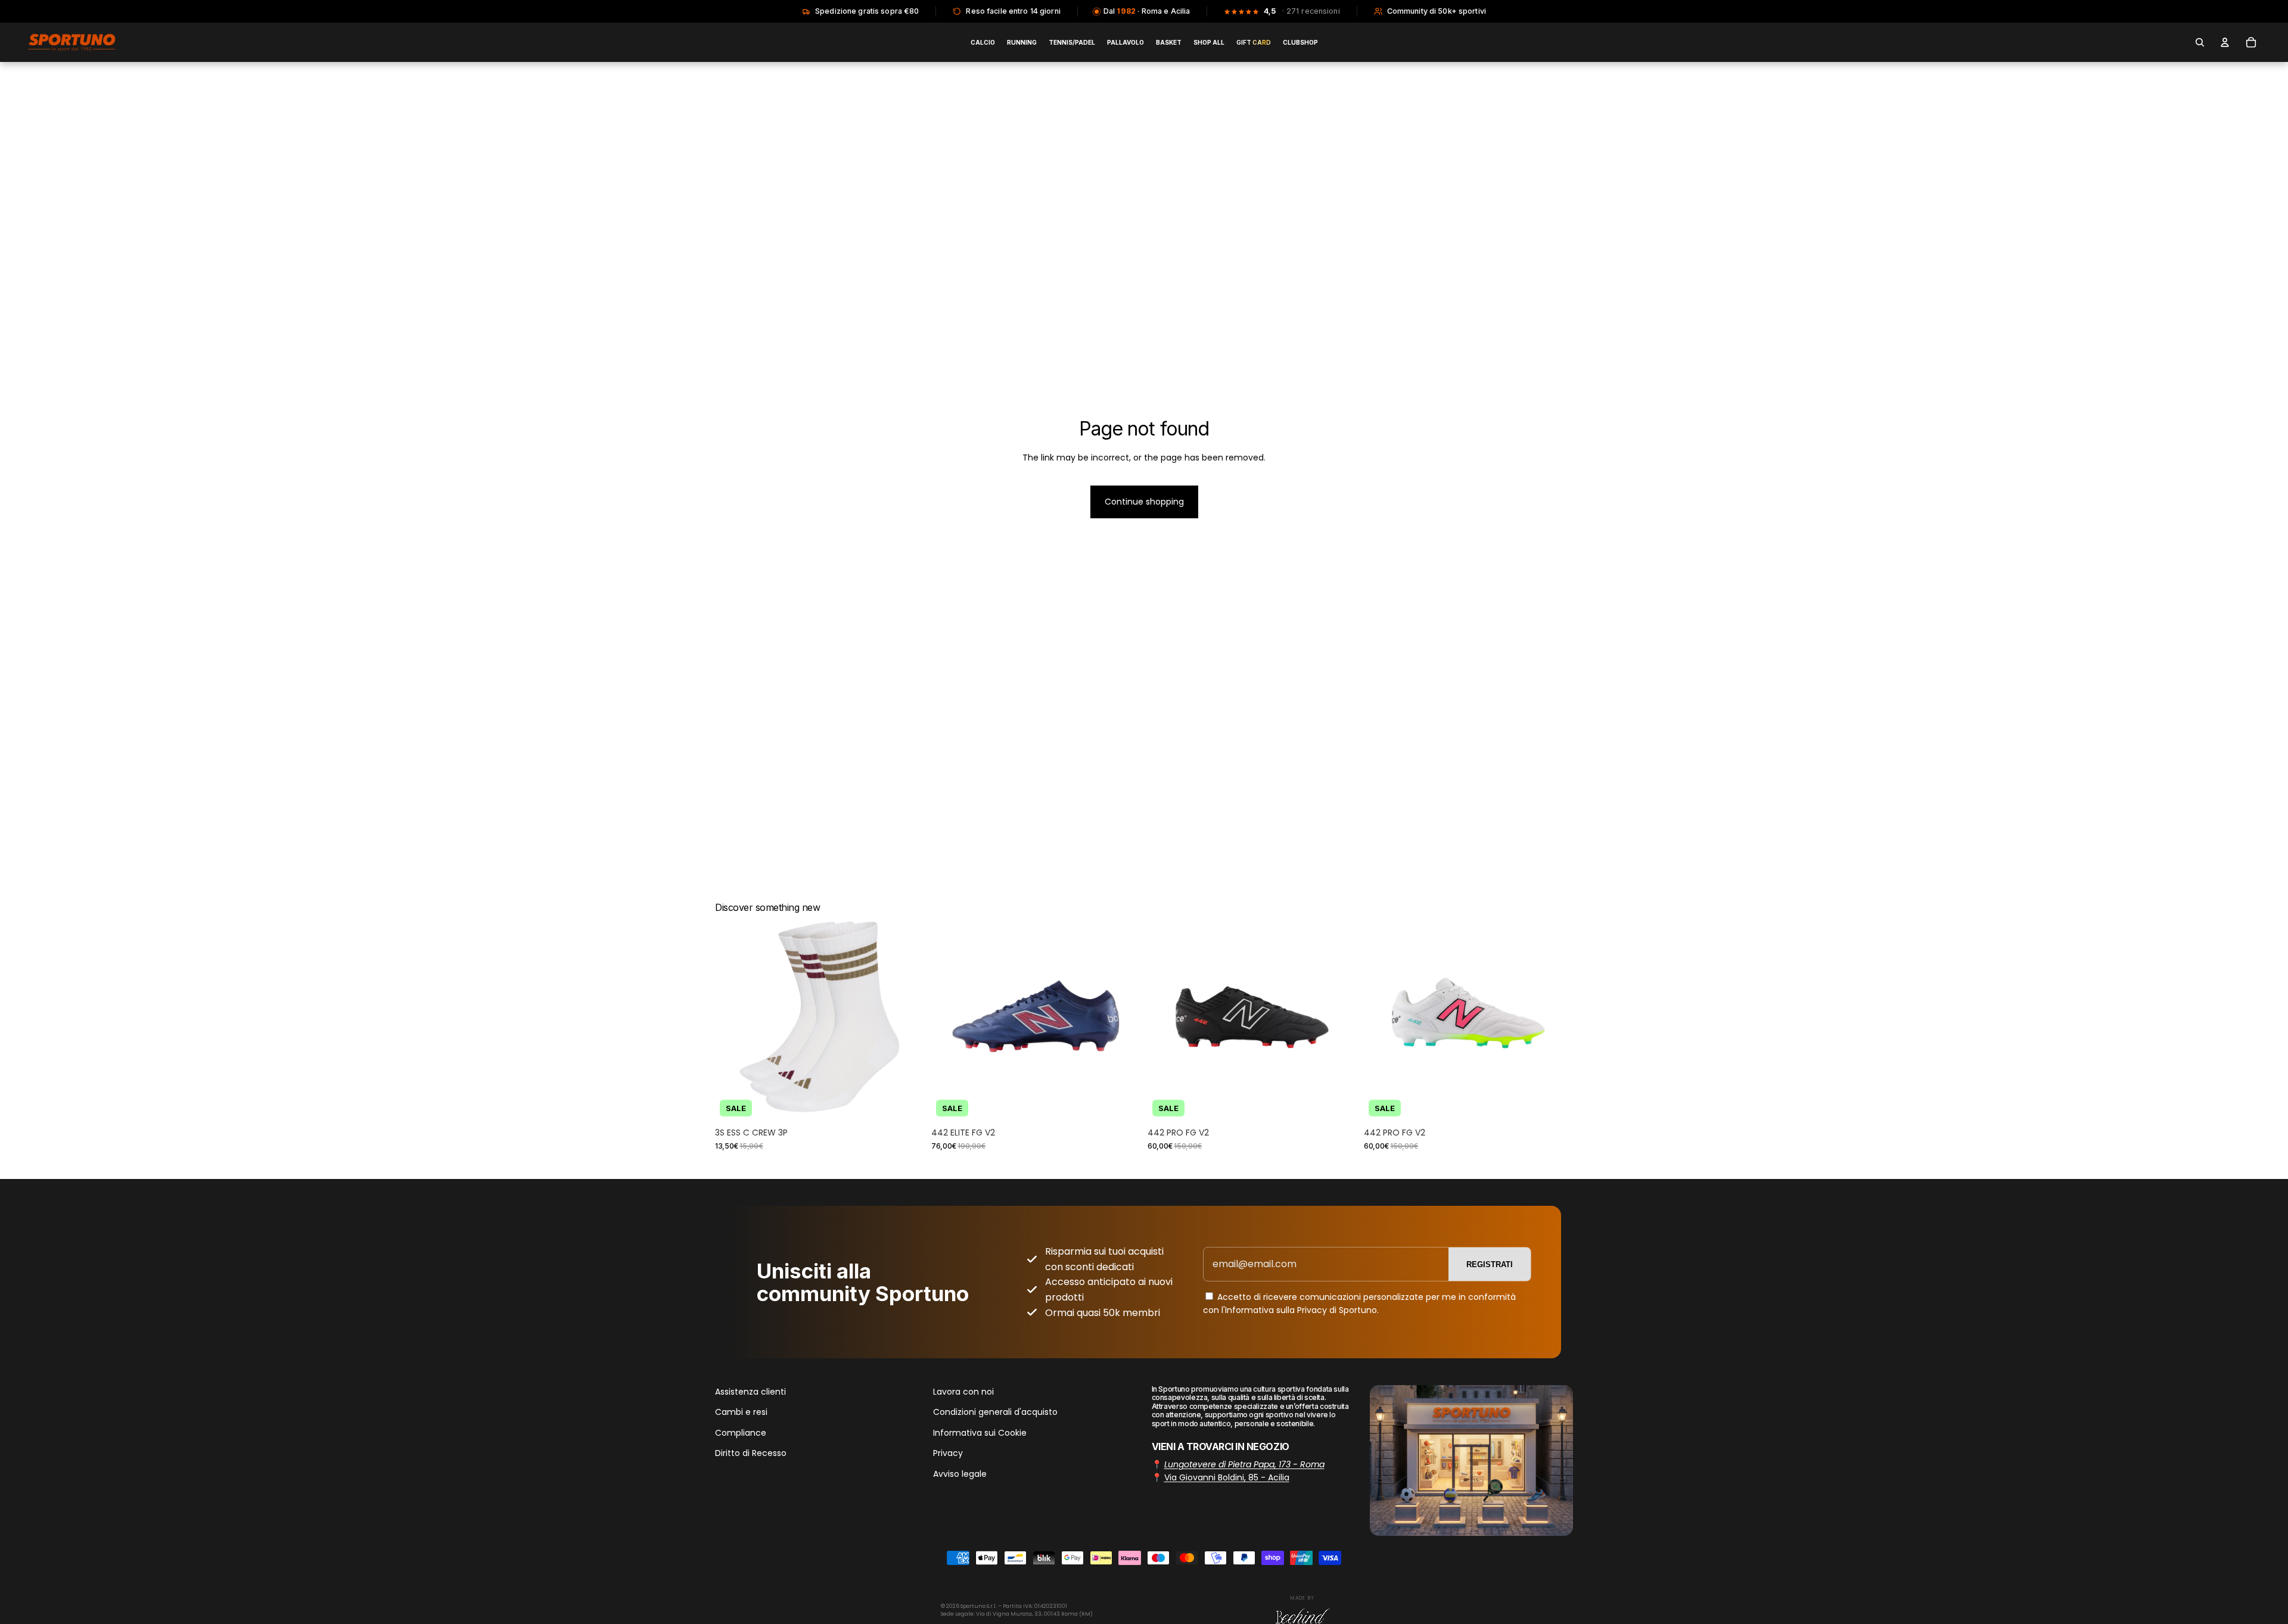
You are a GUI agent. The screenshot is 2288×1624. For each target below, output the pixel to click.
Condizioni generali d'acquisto (995, 1413)
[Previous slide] (733, 1017)
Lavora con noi (963, 1392)
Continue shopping (1144, 502)
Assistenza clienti (750, 1392)
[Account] (2225, 42)
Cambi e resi (741, 1413)
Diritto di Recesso (751, 1453)
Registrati (1490, 1264)
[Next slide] (906, 1017)
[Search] (2200, 42)
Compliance (741, 1433)
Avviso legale (960, 1474)
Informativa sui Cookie (980, 1433)
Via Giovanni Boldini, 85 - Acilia (1227, 1477)
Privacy (948, 1453)
